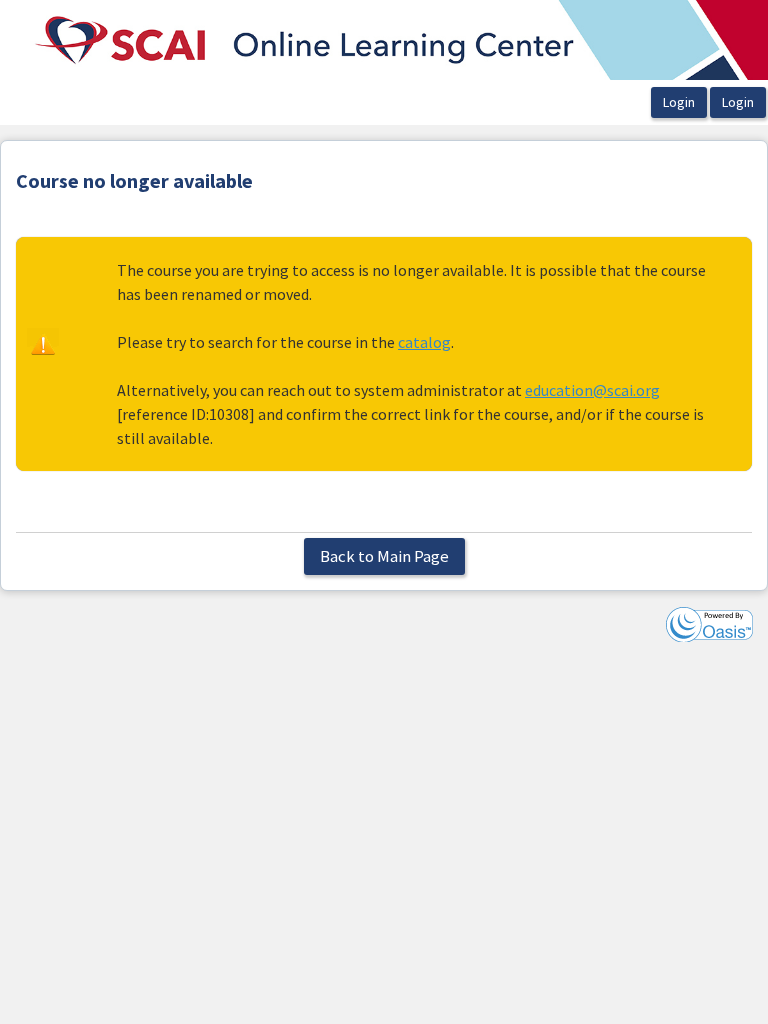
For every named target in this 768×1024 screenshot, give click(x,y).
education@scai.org (592, 390)
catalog (424, 342)
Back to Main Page (384, 556)
